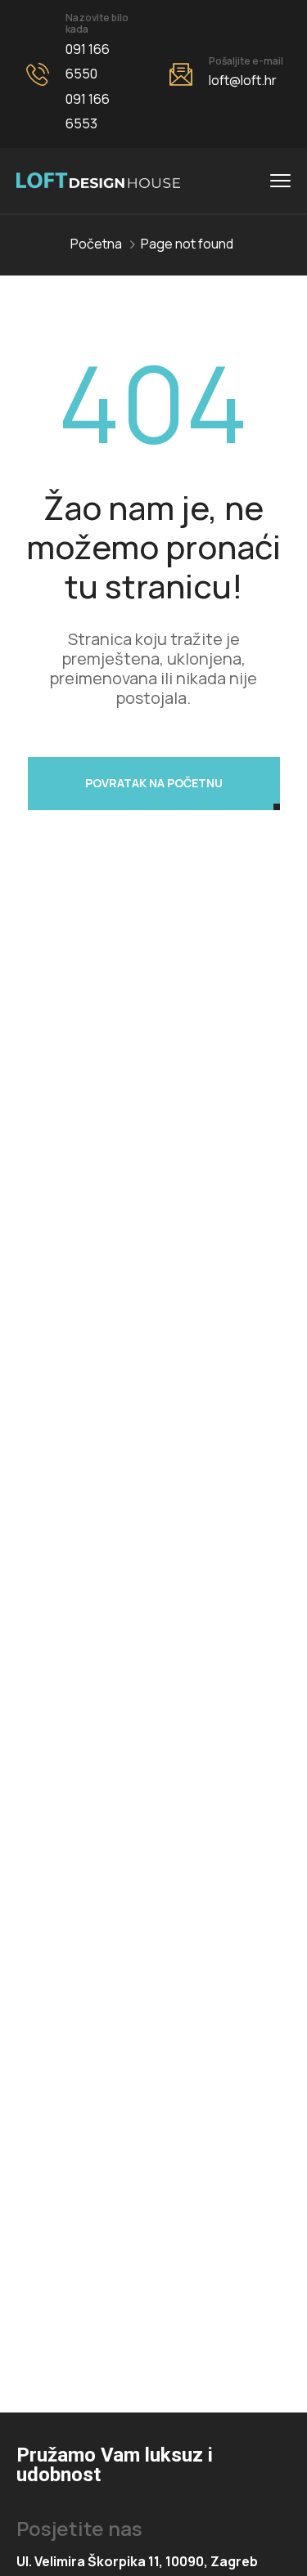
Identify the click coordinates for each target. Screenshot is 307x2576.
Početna (96, 244)
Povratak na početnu (154, 783)
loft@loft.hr (243, 80)
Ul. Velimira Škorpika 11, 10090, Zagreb (137, 2561)
